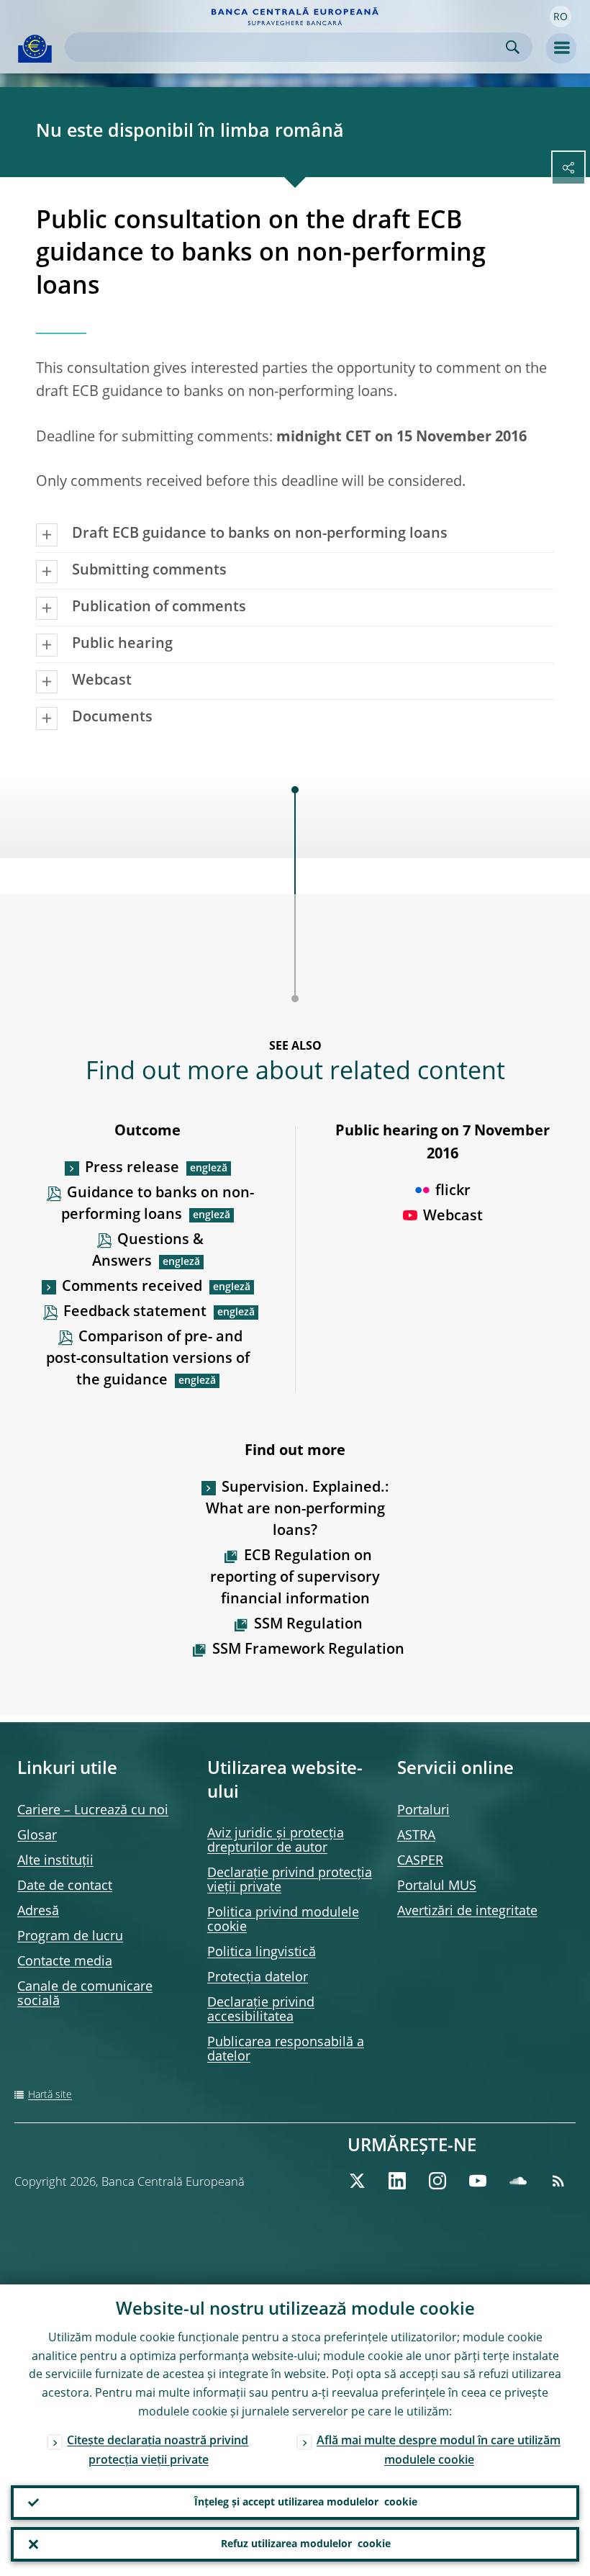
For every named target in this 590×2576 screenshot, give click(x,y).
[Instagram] (437, 2181)
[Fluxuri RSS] (558, 2181)
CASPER (420, 1861)
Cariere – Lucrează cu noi (93, 1811)
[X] (357, 2181)
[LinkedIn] (397, 2181)
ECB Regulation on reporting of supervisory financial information (295, 1578)
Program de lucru (70, 1937)
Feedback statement (135, 1312)
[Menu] (561, 48)
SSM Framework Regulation (308, 1650)
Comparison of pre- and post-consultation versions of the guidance (148, 1359)
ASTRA (416, 1836)
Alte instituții (55, 1861)
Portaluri (423, 1811)
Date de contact (65, 1886)
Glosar (37, 1836)
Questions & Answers (148, 1251)
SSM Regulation (308, 1625)
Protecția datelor (258, 1978)
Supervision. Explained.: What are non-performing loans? (298, 1510)
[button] (560, 17)
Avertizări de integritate (467, 1911)
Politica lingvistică (262, 1953)
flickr (453, 1192)
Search (513, 47)
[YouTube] (478, 2181)
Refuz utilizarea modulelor (306, 2544)
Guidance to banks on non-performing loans (158, 1204)
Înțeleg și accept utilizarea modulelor (306, 2503)
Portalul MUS (437, 1886)
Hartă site (50, 2095)
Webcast (453, 1217)
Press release (132, 1168)
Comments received (132, 1287)
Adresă (38, 1911)
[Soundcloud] (518, 2181)
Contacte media (65, 1962)
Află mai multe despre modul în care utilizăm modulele (439, 2451)
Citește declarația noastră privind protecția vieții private (158, 2451)
